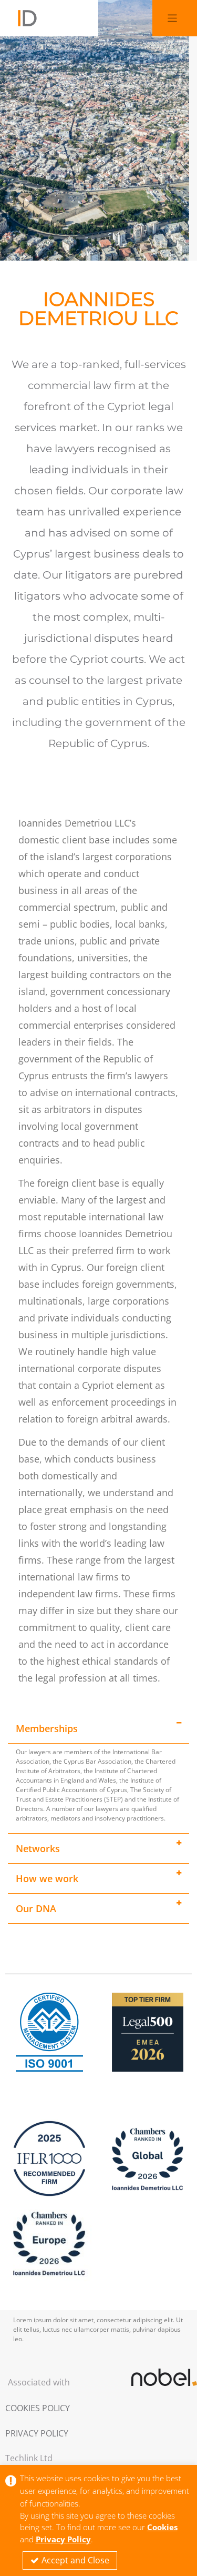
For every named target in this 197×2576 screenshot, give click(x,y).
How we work (47, 1878)
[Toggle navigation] (173, 18)
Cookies (162, 2527)
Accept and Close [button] (75, 2560)
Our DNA (36, 1908)
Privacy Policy (63, 2539)
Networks (38, 1848)
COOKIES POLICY (38, 2408)
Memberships (47, 1728)
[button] (98, 1728)
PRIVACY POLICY (37, 2433)
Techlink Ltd (29, 2458)
